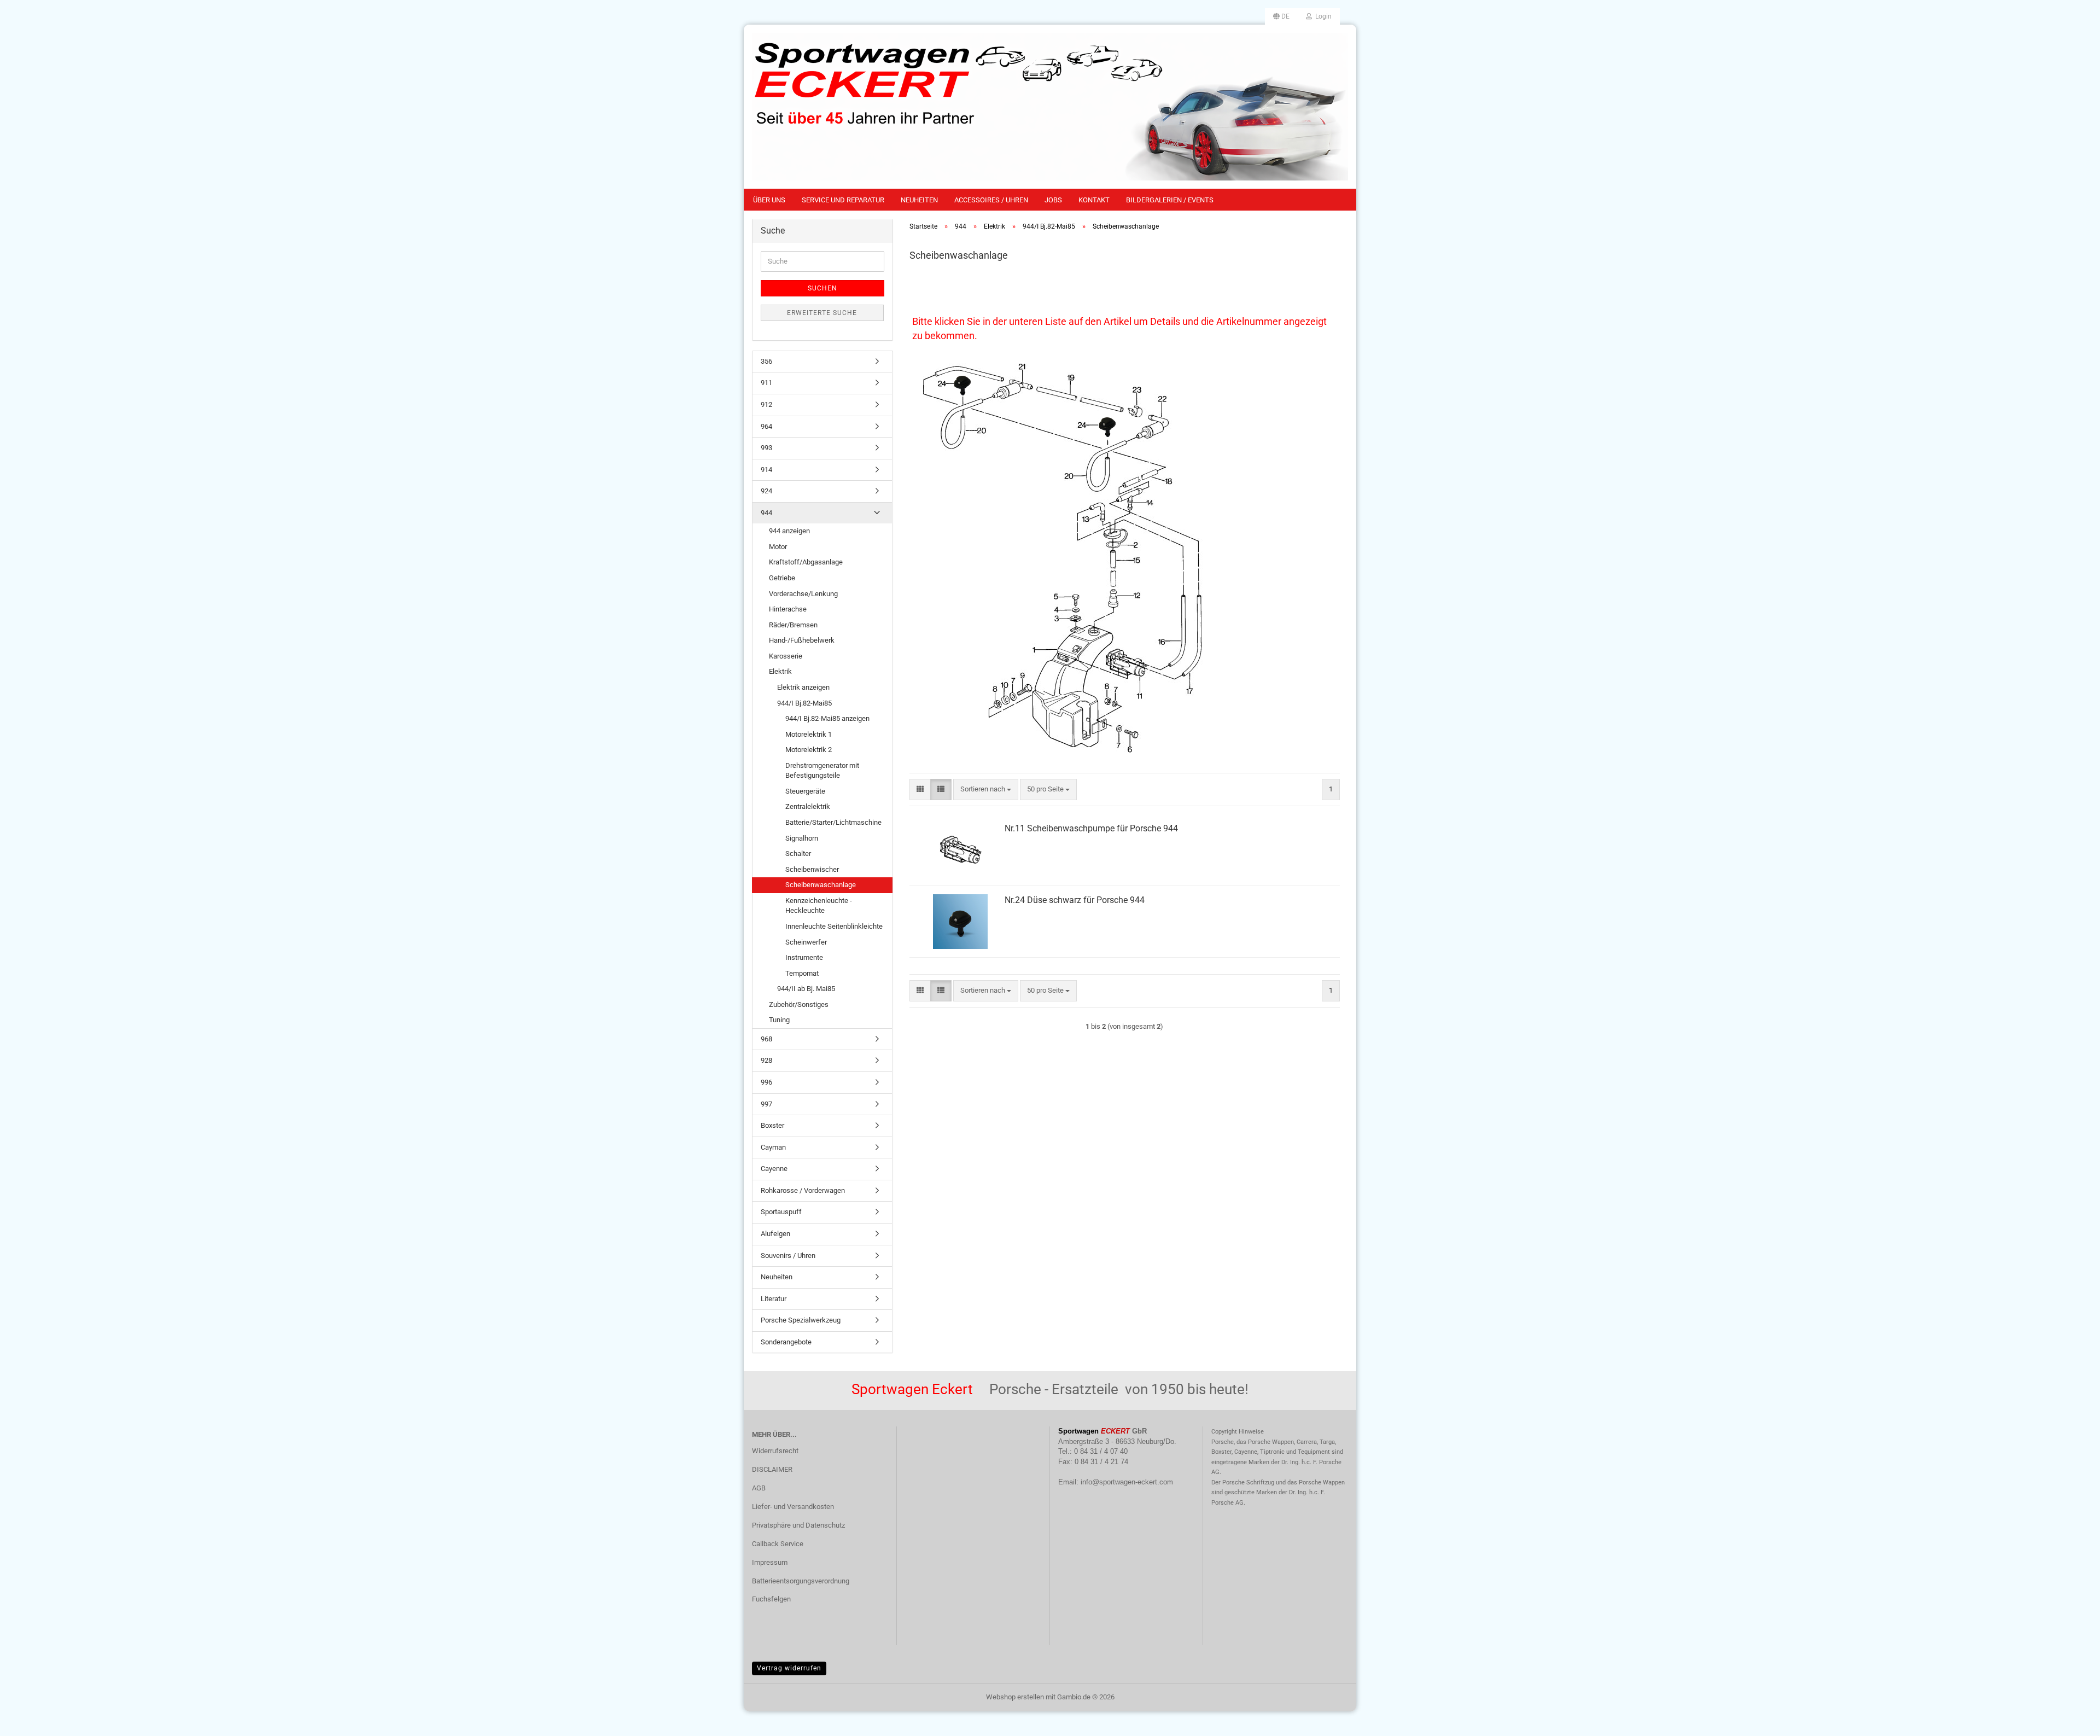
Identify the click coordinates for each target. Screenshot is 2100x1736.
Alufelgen (775, 1234)
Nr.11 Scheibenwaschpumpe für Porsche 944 (1091, 828)
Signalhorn (802, 838)
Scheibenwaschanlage (821, 885)
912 (766, 404)
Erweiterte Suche (822, 313)
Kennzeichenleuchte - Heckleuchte (819, 906)
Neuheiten (919, 200)
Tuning (779, 1020)
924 (766, 491)
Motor (778, 547)
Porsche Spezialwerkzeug (801, 1320)
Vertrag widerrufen (789, 1668)
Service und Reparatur (843, 200)
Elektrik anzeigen (803, 687)
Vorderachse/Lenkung (803, 594)
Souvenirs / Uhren (788, 1256)
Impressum (770, 1562)
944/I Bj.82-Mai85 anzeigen (827, 718)
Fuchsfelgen (771, 1599)
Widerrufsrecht (775, 1451)
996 (766, 1082)
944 (766, 513)
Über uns (769, 200)
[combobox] (986, 790)
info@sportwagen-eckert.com (1127, 1482)
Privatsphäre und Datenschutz (798, 1525)
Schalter (798, 854)
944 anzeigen (789, 531)
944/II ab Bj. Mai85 (806, 989)
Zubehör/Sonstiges (799, 1004)
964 (766, 426)
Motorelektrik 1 (809, 734)
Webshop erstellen (1015, 1697)
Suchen (822, 288)
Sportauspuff (781, 1212)
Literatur (774, 1299)
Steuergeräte (805, 791)
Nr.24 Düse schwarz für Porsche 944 (1075, 900)
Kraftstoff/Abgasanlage (806, 562)
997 (766, 1104)
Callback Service (778, 1544)
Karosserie (786, 656)
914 (766, 470)
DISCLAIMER (772, 1469)
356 (766, 361)
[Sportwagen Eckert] (1050, 107)
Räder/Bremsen (793, 625)
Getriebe (782, 578)
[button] (1281, 16)
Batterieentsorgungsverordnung (801, 1581)
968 (766, 1039)
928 (766, 1060)
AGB (759, 1488)
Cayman (773, 1147)
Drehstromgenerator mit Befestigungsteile (822, 771)
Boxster (772, 1125)
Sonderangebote (786, 1342)
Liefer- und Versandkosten (793, 1507)
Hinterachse (788, 609)
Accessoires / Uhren (991, 200)
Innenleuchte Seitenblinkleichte (834, 926)
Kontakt (1094, 200)
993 (766, 448)
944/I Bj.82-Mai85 (804, 703)
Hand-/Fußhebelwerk (802, 640)
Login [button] (1322, 16)
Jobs (1053, 200)
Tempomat (802, 973)
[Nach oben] (2070, 1720)
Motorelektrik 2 (809, 750)
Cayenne (774, 1169)
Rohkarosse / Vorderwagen (803, 1190)
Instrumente (804, 957)
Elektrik (780, 671)
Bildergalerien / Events (1170, 200)
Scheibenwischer (812, 869)
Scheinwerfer (806, 942)
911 (766, 383)
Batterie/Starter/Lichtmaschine (833, 822)
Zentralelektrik (808, 806)
